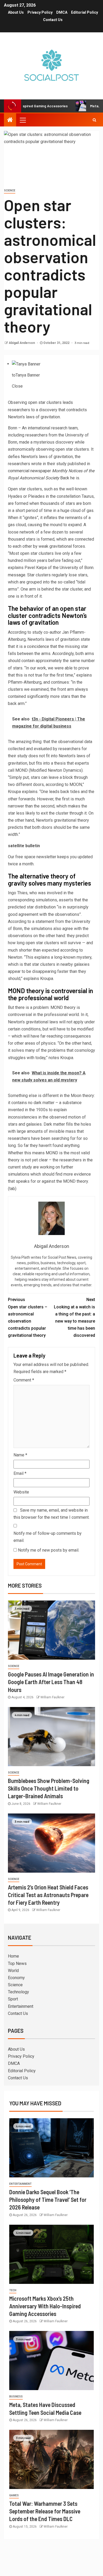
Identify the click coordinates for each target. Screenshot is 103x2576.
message (17, 575)
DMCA (62, 12)
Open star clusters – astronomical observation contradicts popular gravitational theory (28, 1317)
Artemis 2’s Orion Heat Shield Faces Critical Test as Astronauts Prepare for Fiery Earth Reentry (48, 1895)
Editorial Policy (85, 12)
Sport (13, 1999)
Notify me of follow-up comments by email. (48, 1537)
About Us (16, 12)
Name (20, 1455)
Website (21, 1492)
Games (14, 2495)
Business (16, 2397)
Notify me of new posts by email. (49, 1550)
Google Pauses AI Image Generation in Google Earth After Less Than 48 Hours (51, 1682)
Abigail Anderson (22, 343)
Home (13, 1956)
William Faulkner (52, 1697)
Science (10, 190)
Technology (18, 1992)
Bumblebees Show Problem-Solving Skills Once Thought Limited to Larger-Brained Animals (49, 1788)
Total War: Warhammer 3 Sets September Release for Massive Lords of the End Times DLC (45, 2511)
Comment (24, 1380)
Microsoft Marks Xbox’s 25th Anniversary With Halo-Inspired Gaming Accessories (45, 2306)
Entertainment (21, 2006)
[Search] (94, 120)
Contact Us (53, 20)
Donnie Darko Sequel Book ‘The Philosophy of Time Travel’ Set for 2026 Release (48, 2200)
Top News (17, 1963)
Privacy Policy (40, 12)
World (13, 1971)
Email (20, 1473)
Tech (13, 2290)
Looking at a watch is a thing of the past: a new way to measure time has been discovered (74, 1317)
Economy (16, 1978)
